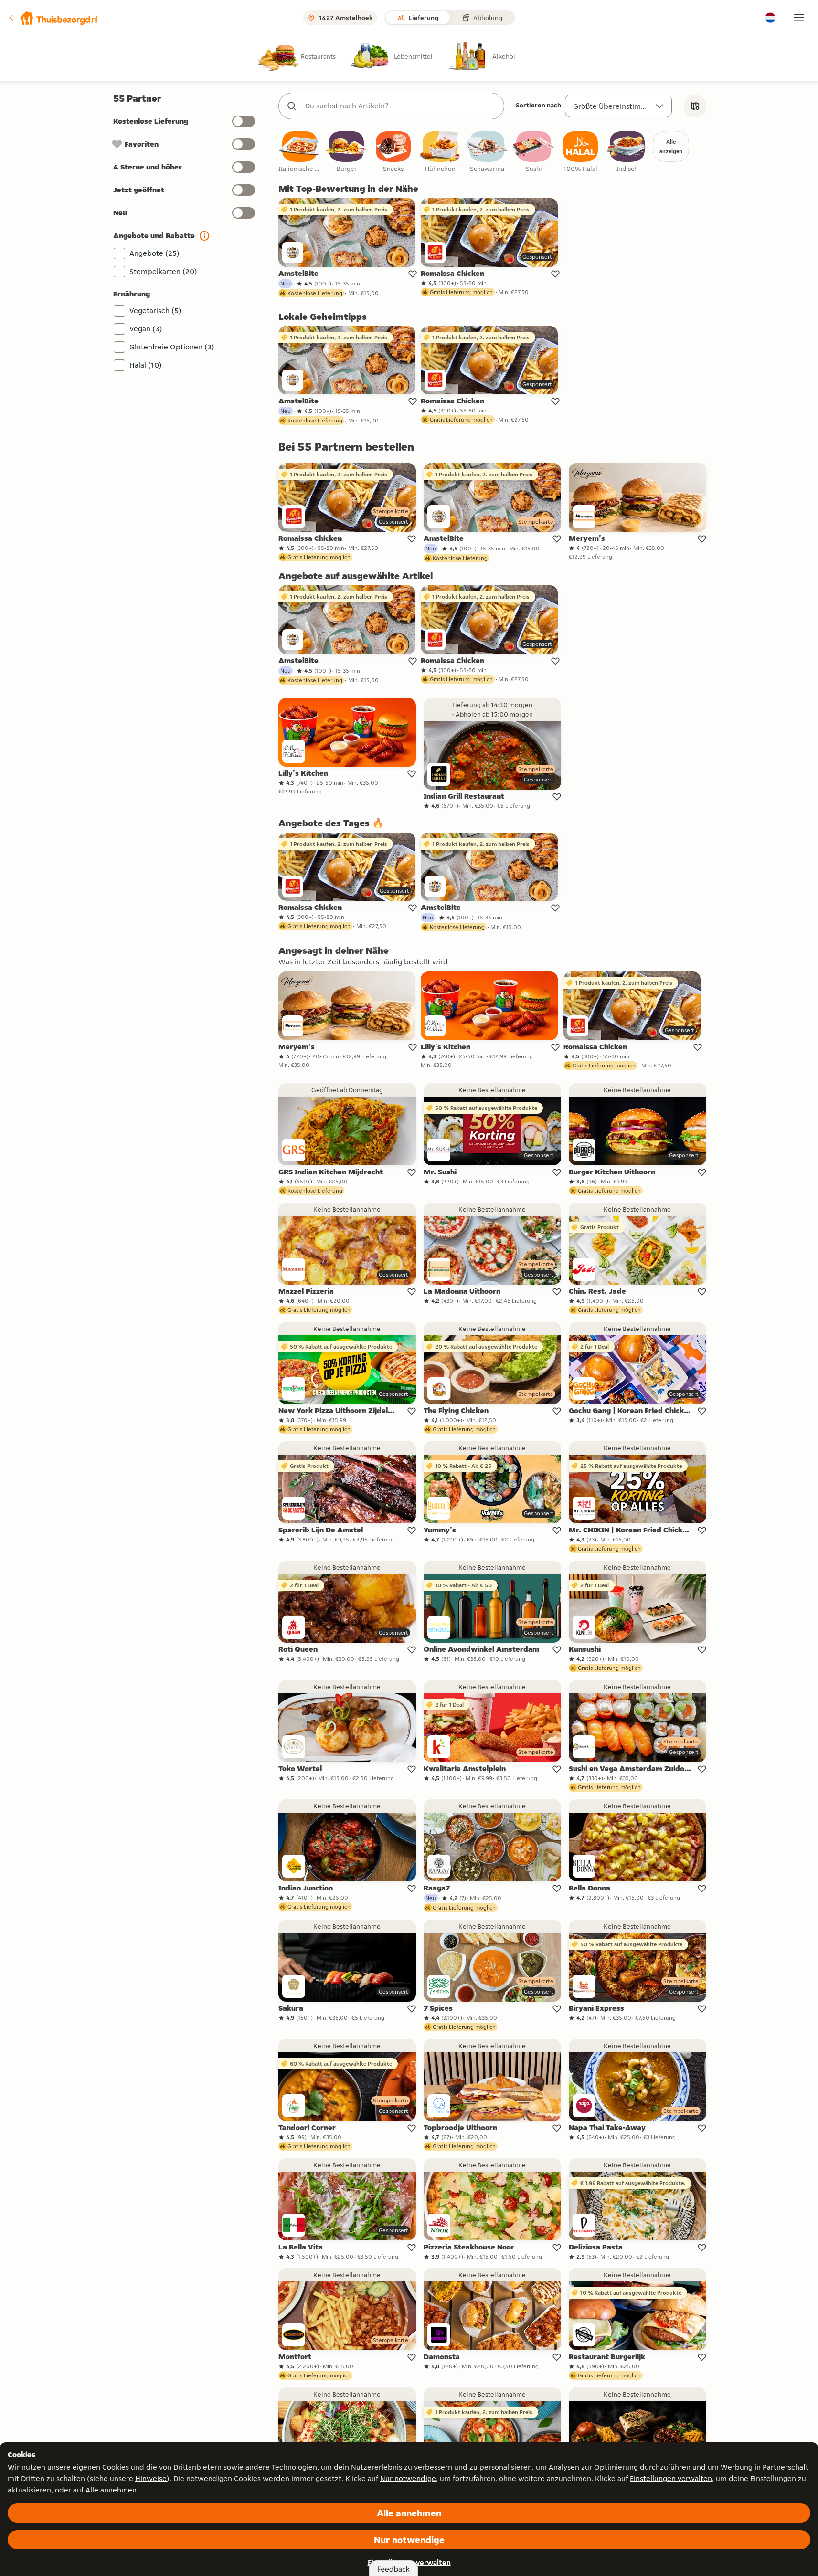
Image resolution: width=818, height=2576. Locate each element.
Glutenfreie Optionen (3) (172, 347)
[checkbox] (300, 152)
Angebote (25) (154, 253)
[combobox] (401, 106)
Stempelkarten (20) (163, 271)
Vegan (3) (146, 329)
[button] (53, 18)
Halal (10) (146, 365)
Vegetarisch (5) (155, 311)
